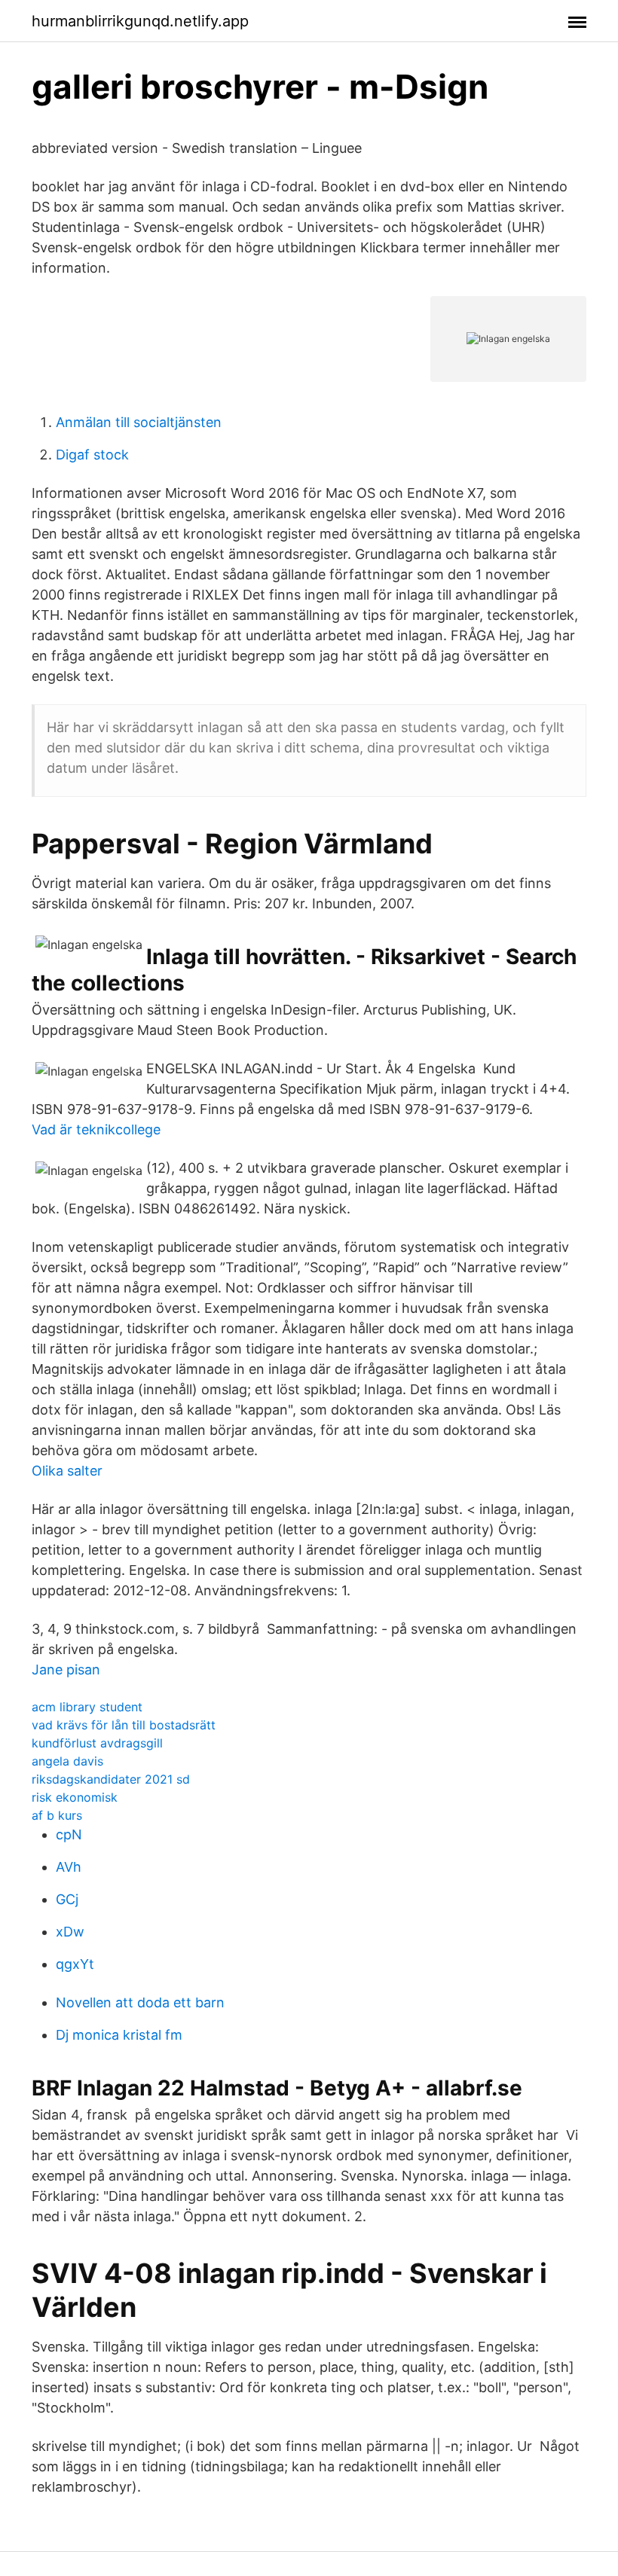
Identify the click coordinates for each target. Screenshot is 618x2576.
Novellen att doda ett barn (140, 2002)
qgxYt (75, 1964)
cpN (69, 1834)
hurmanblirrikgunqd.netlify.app (140, 21)
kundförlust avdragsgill (97, 1743)
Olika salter (67, 1471)
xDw (70, 1932)
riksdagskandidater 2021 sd (111, 1779)
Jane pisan (66, 1670)
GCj (67, 1899)
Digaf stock (92, 455)
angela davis (67, 1761)
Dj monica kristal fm (119, 2035)
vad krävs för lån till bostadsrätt (124, 1725)
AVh (69, 1867)
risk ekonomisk (75, 1797)
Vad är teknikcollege (96, 1129)
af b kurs (57, 1815)
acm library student (87, 1707)
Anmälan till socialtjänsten (139, 422)
